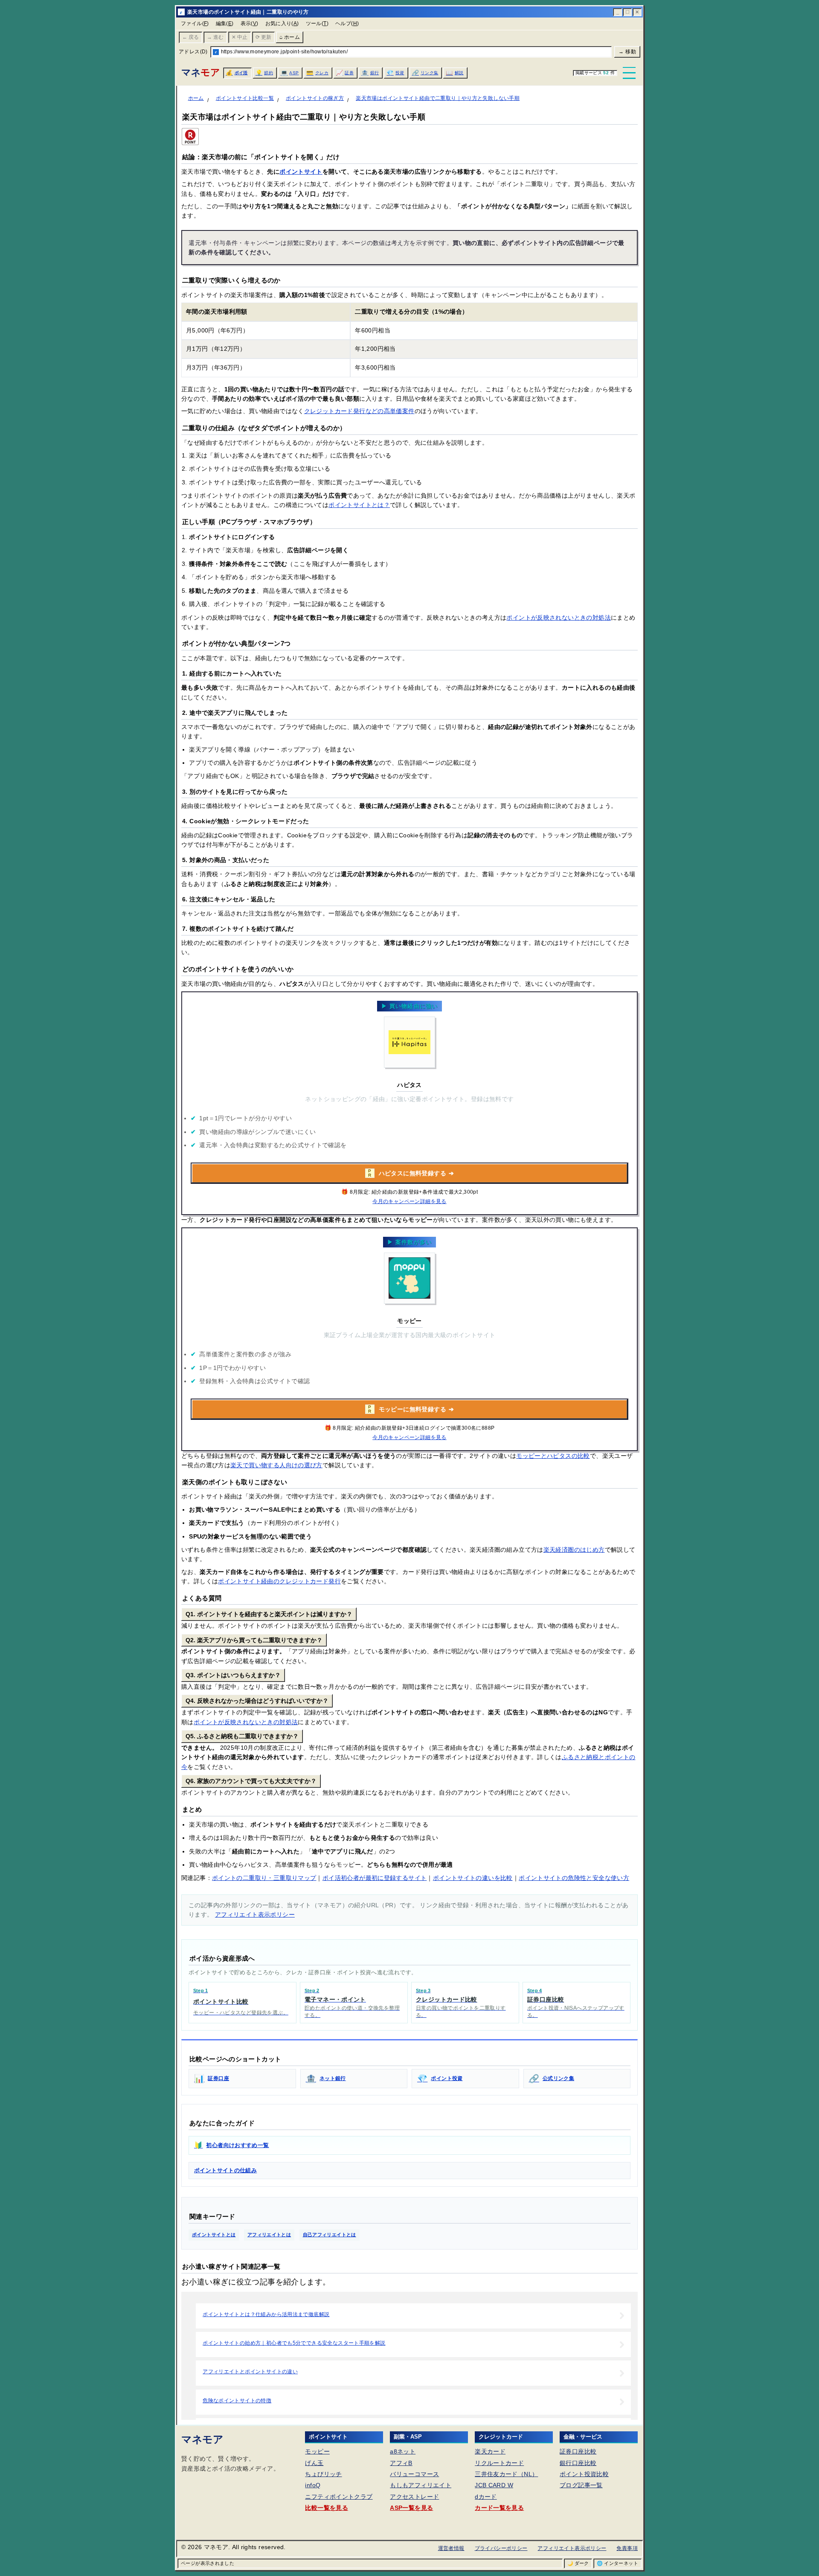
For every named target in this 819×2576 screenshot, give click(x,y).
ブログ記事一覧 (581, 2485)
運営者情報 (451, 2548)
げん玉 (314, 2463)
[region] (409, 340)
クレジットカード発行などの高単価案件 (359, 411)
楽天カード (490, 2451)
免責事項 (627, 2548)
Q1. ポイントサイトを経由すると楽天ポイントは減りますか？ (269, 1614)
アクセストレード (414, 2497)
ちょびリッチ (323, 2474)
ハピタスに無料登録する (411, 1173)
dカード (486, 2497)
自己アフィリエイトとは (330, 2235)
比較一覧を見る (327, 2508)
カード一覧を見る (499, 2508)
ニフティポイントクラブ (339, 2497)
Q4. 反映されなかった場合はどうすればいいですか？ (257, 1701)
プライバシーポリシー (501, 2548)
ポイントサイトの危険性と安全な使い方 (574, 1878)
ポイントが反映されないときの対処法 (559, 618)
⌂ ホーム (290, 37)
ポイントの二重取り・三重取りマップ (264, 1878)
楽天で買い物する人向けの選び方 (276, 1465)
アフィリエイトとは (269, 2235)
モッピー (317, 2451)
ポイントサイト (301, 172)
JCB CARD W (494, 2485)
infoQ (313, 2485)
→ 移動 (627, 52)
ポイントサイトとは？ (359, 505)
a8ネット (403, 2451)
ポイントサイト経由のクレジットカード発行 (279, 1581)
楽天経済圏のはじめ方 (574, 1550)
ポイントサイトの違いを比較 (473, 1878)
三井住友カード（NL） (506, 2474)
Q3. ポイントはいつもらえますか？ (233, 1675)
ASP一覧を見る (411, 2508)
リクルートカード (499, 2463)
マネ (200, 72)
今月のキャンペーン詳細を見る (409, 1201)
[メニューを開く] (629, 73)
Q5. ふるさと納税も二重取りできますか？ (242, 1736)
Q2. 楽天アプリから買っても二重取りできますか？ (254, 1640)
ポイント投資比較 (584, 2474)
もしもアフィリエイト (421, 2485)
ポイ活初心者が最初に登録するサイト (375, 1878)
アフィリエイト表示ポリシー (255, 1915)
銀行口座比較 (578, 2463)
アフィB (401, 2463)
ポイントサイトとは (214, 2235)
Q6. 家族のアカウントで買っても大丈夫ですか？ (251, 1781)
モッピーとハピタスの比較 (553, 1456)
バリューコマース (414, 2474)
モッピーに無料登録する (411, 1409)
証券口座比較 (578, 2451)
